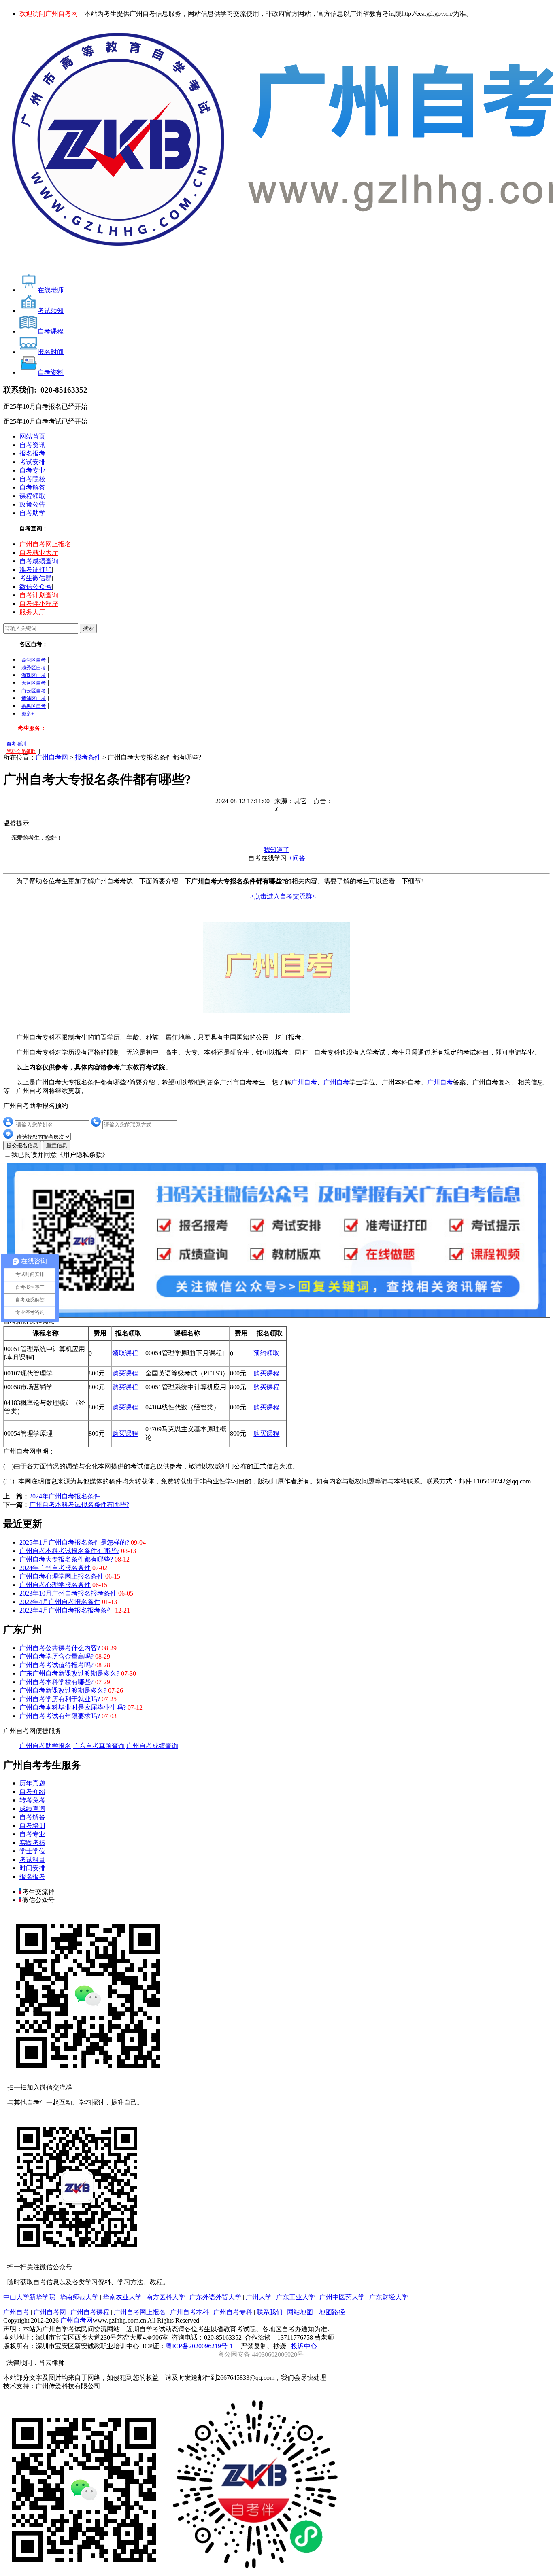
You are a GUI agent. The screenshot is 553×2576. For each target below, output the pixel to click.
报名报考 (32, 453)
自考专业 (32, 470)
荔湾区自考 (34, 660)
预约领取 (266, 1353)
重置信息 (57, 1145)
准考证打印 (36, 570)
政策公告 (32, 504)
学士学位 (32, 1851)
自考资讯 (32, 445)
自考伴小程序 (39, 604)
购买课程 (125, 1373)
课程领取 (32, 496)
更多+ (28, 714)
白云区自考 (34, 691)
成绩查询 (32, 1809)
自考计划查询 (39, 595)
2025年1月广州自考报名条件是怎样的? (74, 1542)
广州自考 (304, 1082)
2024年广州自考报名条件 (65, 1496)
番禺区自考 (34, 706)
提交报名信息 (22, 1145)
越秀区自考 (34, 668)
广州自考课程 (90, 2312)
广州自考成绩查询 (152, 1746)
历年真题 (32, 1783)
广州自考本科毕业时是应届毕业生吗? (73, 1707)
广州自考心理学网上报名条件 (62, 1576)
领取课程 (125, 1353)
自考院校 (32, 479)
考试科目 (32, 1860)
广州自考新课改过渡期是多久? (63, 1690)
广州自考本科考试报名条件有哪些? (79, 1505)
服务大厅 (32, 612)
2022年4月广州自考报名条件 (60, 1602)
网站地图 (300, 2312)
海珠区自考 (34, 675)
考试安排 (32, 462)
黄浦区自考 (34, 698)
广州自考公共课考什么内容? (60, 1648)
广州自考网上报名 (45, 544)
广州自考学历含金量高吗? (56, 1656)
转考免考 (32, 1800)
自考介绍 (32, 1792)
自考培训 (16, 744)
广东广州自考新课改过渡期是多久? (69, 1673)
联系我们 (270, 2312)
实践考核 (32, 1843)
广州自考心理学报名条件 (55, 1585)
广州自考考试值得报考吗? (56, 1665)
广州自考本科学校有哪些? (56, 1682)
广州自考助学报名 (45, 1746)
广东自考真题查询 (99, 1746)
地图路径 (333, 2312)
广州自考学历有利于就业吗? (60, 1699)
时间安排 (32, 1868)
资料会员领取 (21, 751)
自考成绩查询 (39, 561)
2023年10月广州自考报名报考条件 (68, 1593)
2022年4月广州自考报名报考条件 (66, 1610)
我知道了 (276, 850)
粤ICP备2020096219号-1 (199, 2346)
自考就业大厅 (39, 553)
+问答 (297, 858)
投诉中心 (304, 2346)
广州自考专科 (233, 2312)
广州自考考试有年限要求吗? (60, 1716)
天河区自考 (34, 683)
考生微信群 (36, 578)
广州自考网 (52, 757)
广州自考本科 (189, 2312)
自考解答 (32, 487)
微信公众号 (36, 587)
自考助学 (32, 513)
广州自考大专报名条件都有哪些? (66, 1559)
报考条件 (88, 757)
